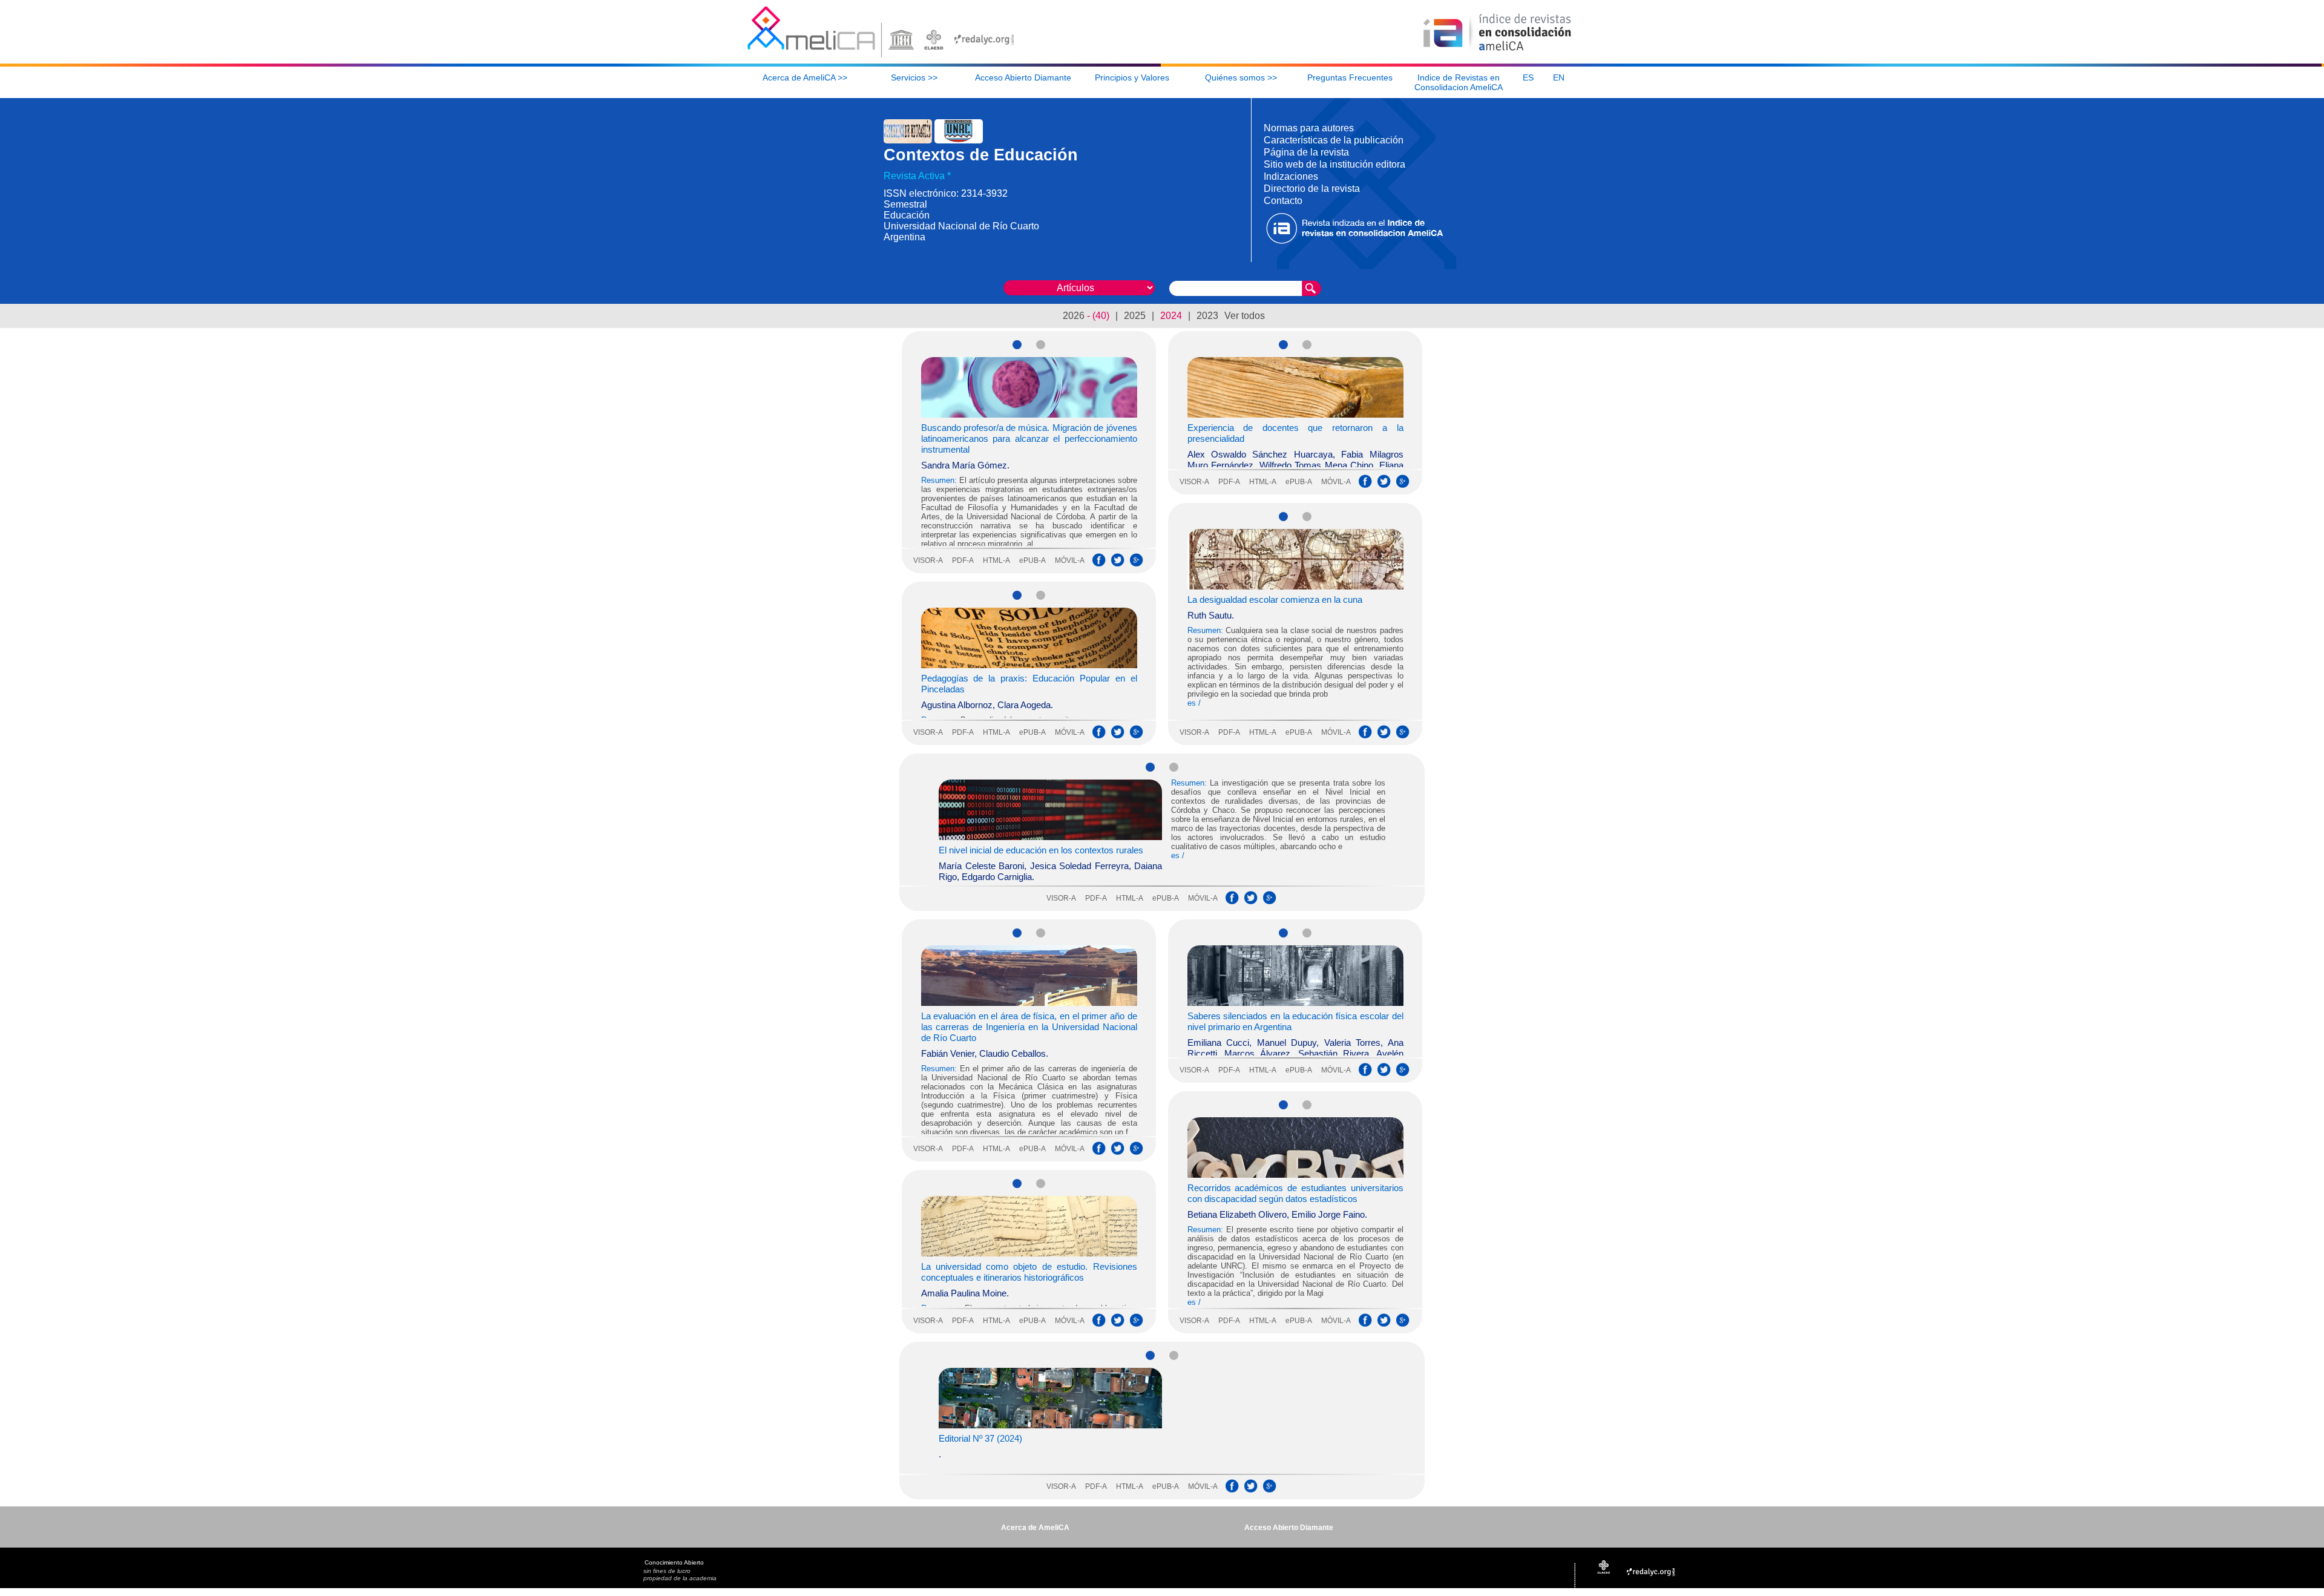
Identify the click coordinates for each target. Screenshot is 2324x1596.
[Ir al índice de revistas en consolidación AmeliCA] (1498, 52)
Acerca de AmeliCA (1035, 1528)
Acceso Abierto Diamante (1289, 1528)
